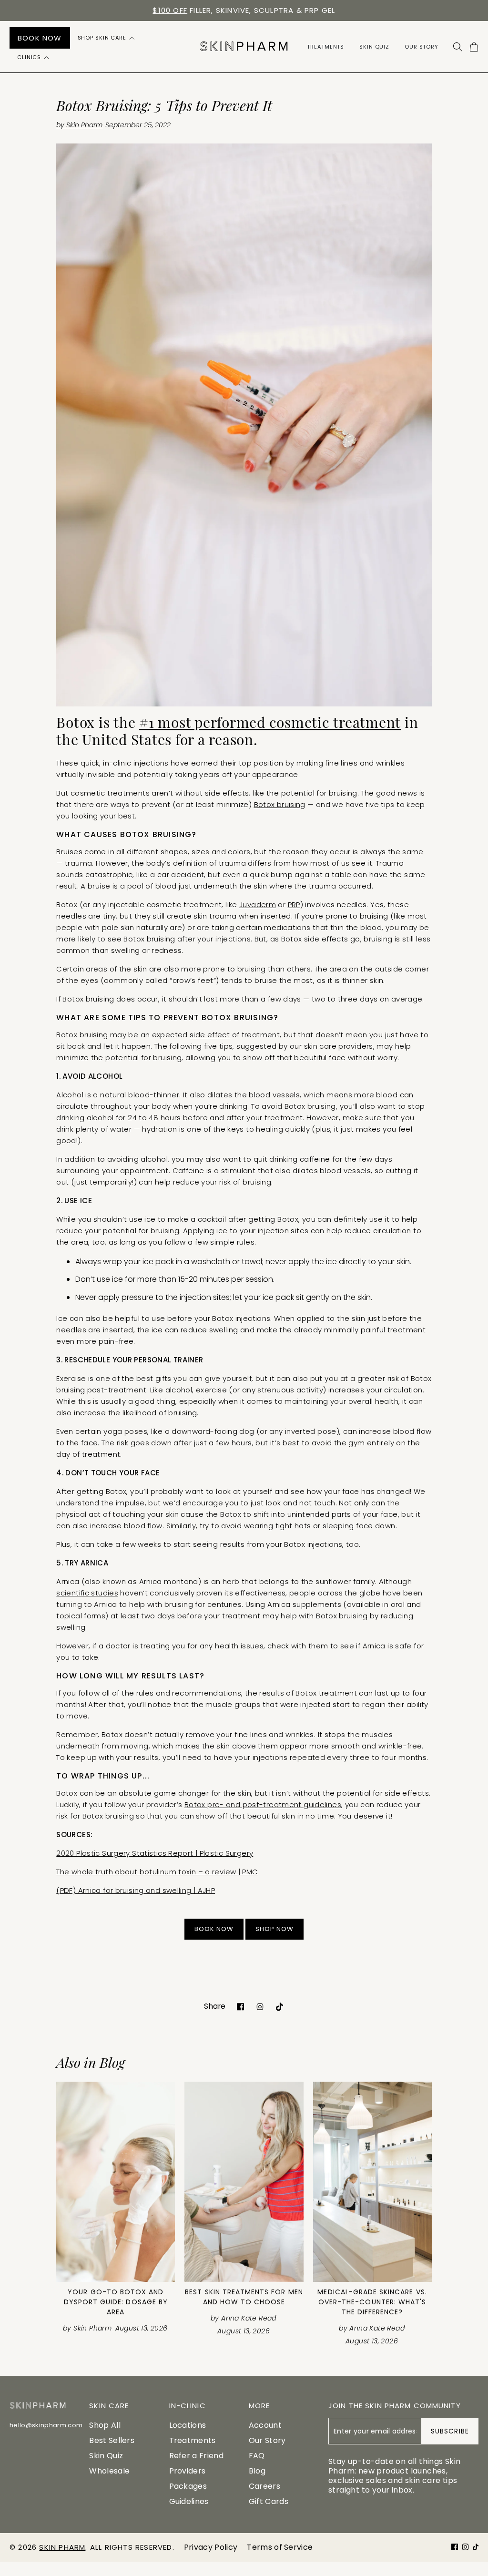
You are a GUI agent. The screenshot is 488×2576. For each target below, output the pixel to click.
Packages (188, 2486)
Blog (257, 2471)
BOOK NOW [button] (214, 1929)
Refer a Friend (196, 2456)
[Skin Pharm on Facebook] (240, 2006)
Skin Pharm (62, 2547)
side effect (210, 1035)
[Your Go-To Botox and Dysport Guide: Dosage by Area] (116, 2182)
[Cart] (474, 47)
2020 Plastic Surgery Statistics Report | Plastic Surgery (155, 1853)
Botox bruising (280, 804)
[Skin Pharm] (244, 47)
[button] (107, 38)
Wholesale (109, 2471)
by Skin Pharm (79, 125)
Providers (188, 2471)
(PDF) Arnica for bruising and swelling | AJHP (136, 1890)
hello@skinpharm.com (46, 2425)
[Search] (458, 47)
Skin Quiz (106, 2456)
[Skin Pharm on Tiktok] (280, 2006)
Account (265, 2425)
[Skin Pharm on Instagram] (260, 2006)
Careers (264, 2486)
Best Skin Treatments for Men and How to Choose (244, 2297)
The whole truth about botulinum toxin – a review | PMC (157, 1872)
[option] (244, 10)
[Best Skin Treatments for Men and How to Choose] (244, 2182)
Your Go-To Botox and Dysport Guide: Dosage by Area (116, 2302)
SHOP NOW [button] (274, 1929)
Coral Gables (238, 10)
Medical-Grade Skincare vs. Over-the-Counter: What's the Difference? (372, 2302)
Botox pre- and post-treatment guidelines (263, 1804)
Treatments (193, 2440)
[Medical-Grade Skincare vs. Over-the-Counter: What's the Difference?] (372, 2182)
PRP (294, 905)
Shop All (105, 2425)
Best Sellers (112, 2440)
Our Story (267, 2440)
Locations (188, 2425)
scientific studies (87, 1593)
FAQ (257, 2456)
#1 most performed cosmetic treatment (270, 724)
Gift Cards (269, 2501)
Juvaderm (258, 905)
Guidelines (189, 2501)
